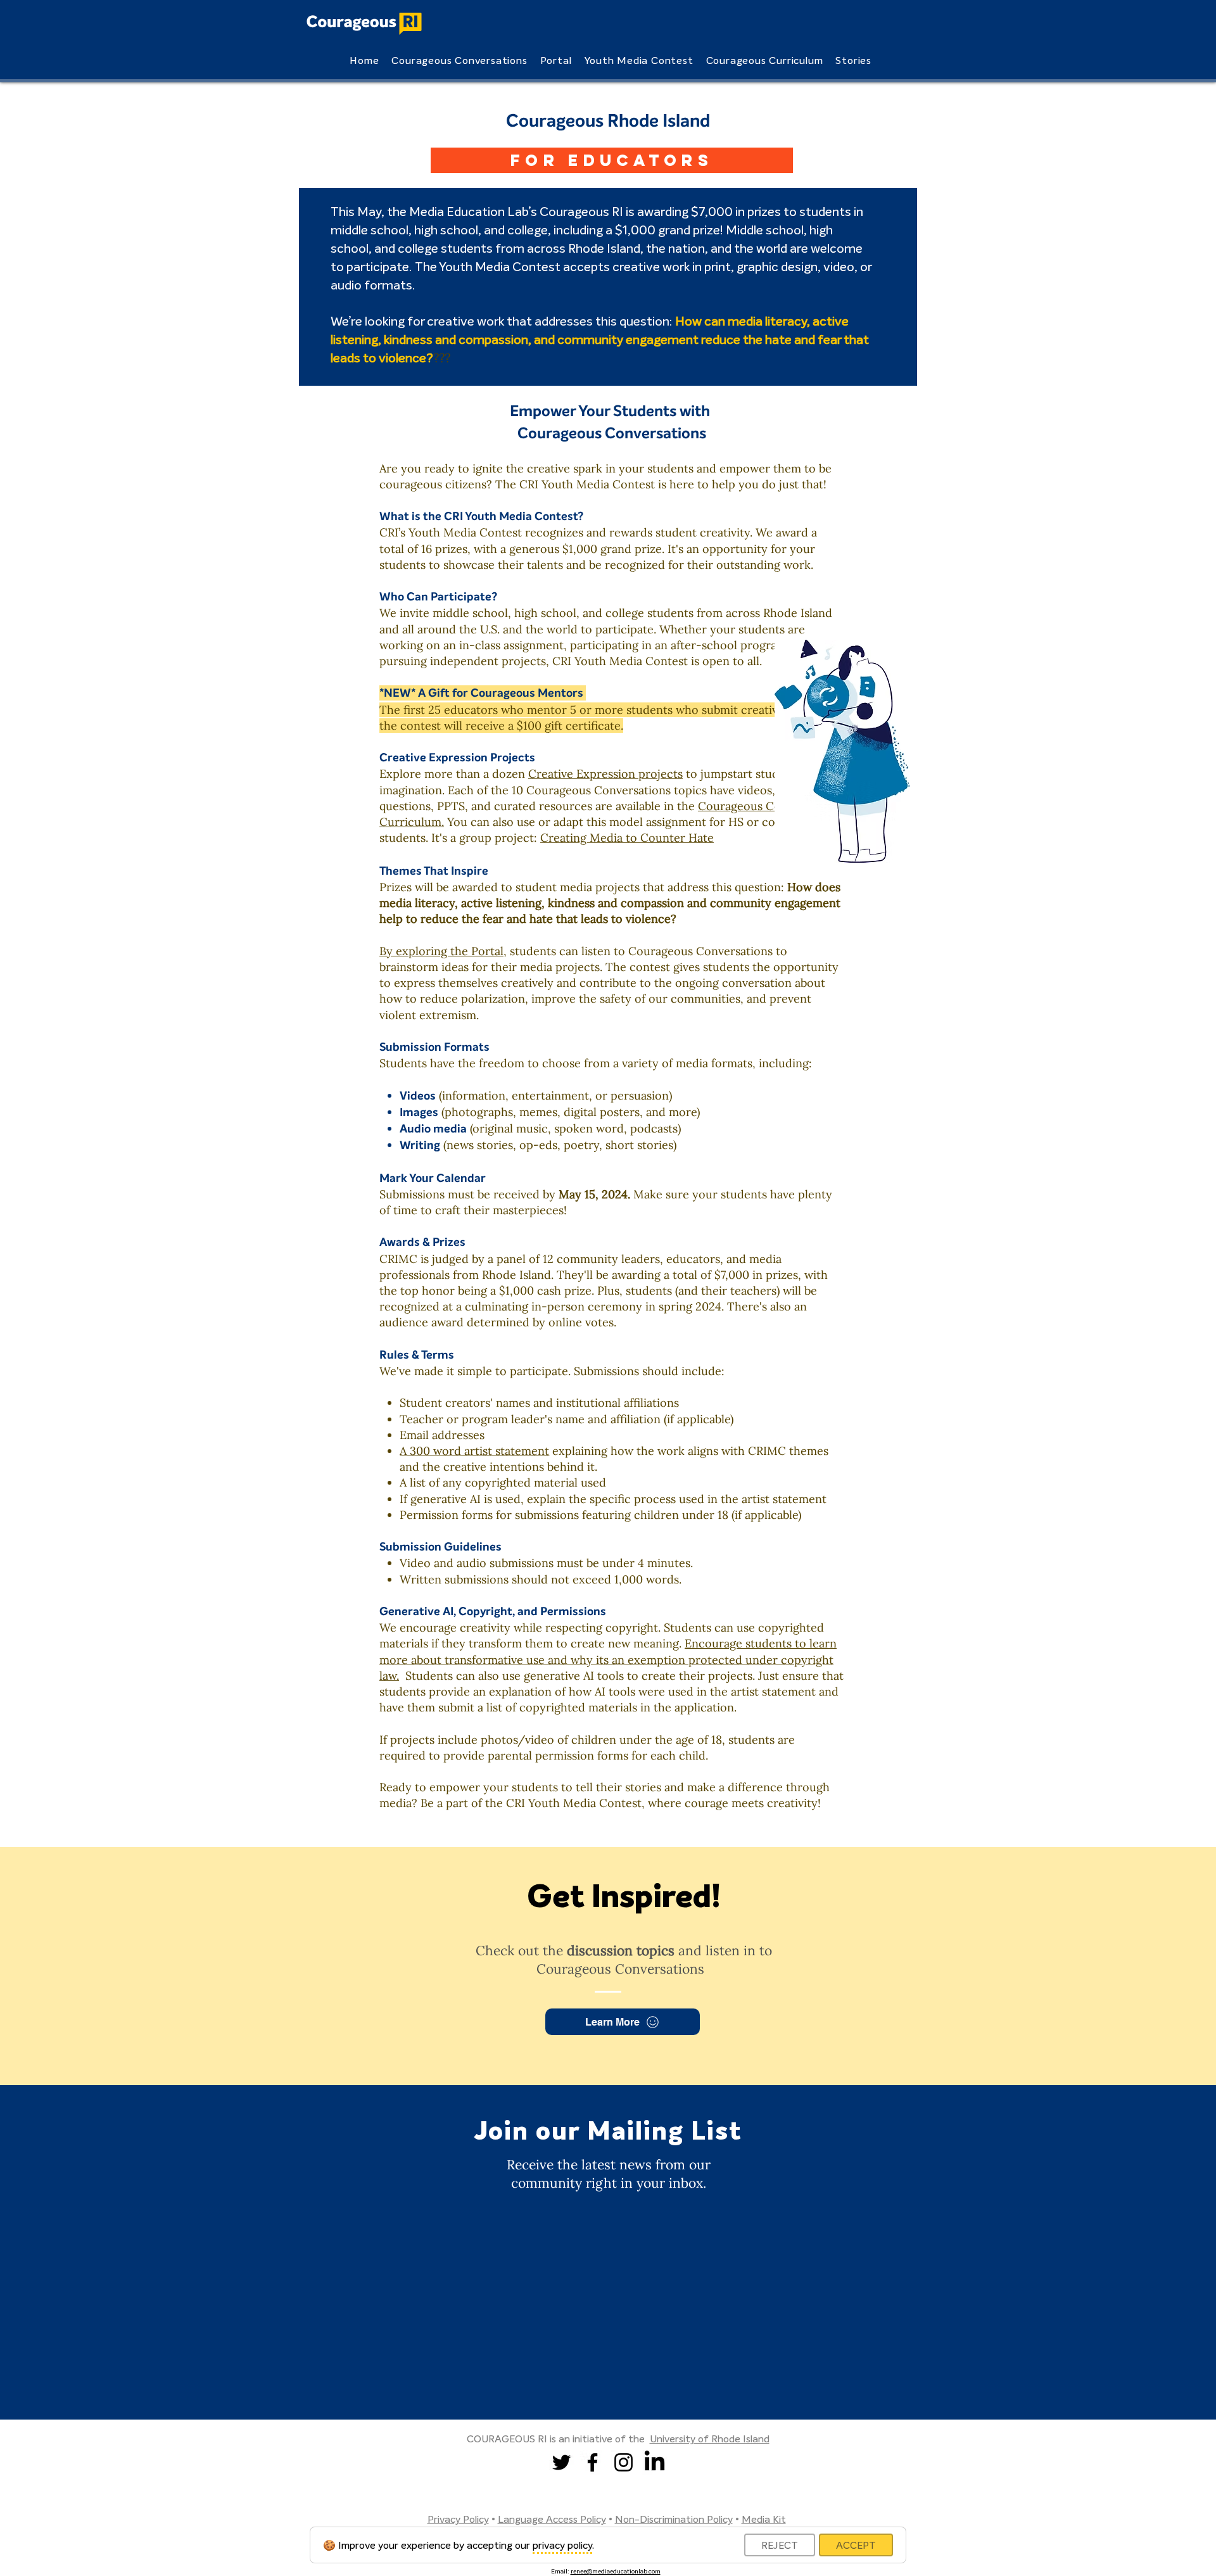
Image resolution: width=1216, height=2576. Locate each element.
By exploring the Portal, (443, 951)
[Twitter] (561, 2462)
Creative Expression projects (605, 774)
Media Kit (764, 2519)
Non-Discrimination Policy (674, 2519)
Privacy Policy (458, 2519)
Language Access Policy (552, 2519)
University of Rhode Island (710, 2439)
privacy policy (562, 2545)
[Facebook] (592, 2462)
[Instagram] (624, 2462)
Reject (780, 2545)
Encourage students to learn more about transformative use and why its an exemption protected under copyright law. (608, 1659)
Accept (856, 2545)
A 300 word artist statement (474, 1451)
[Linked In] (655, 2462)
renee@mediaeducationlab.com (616, 2571)
